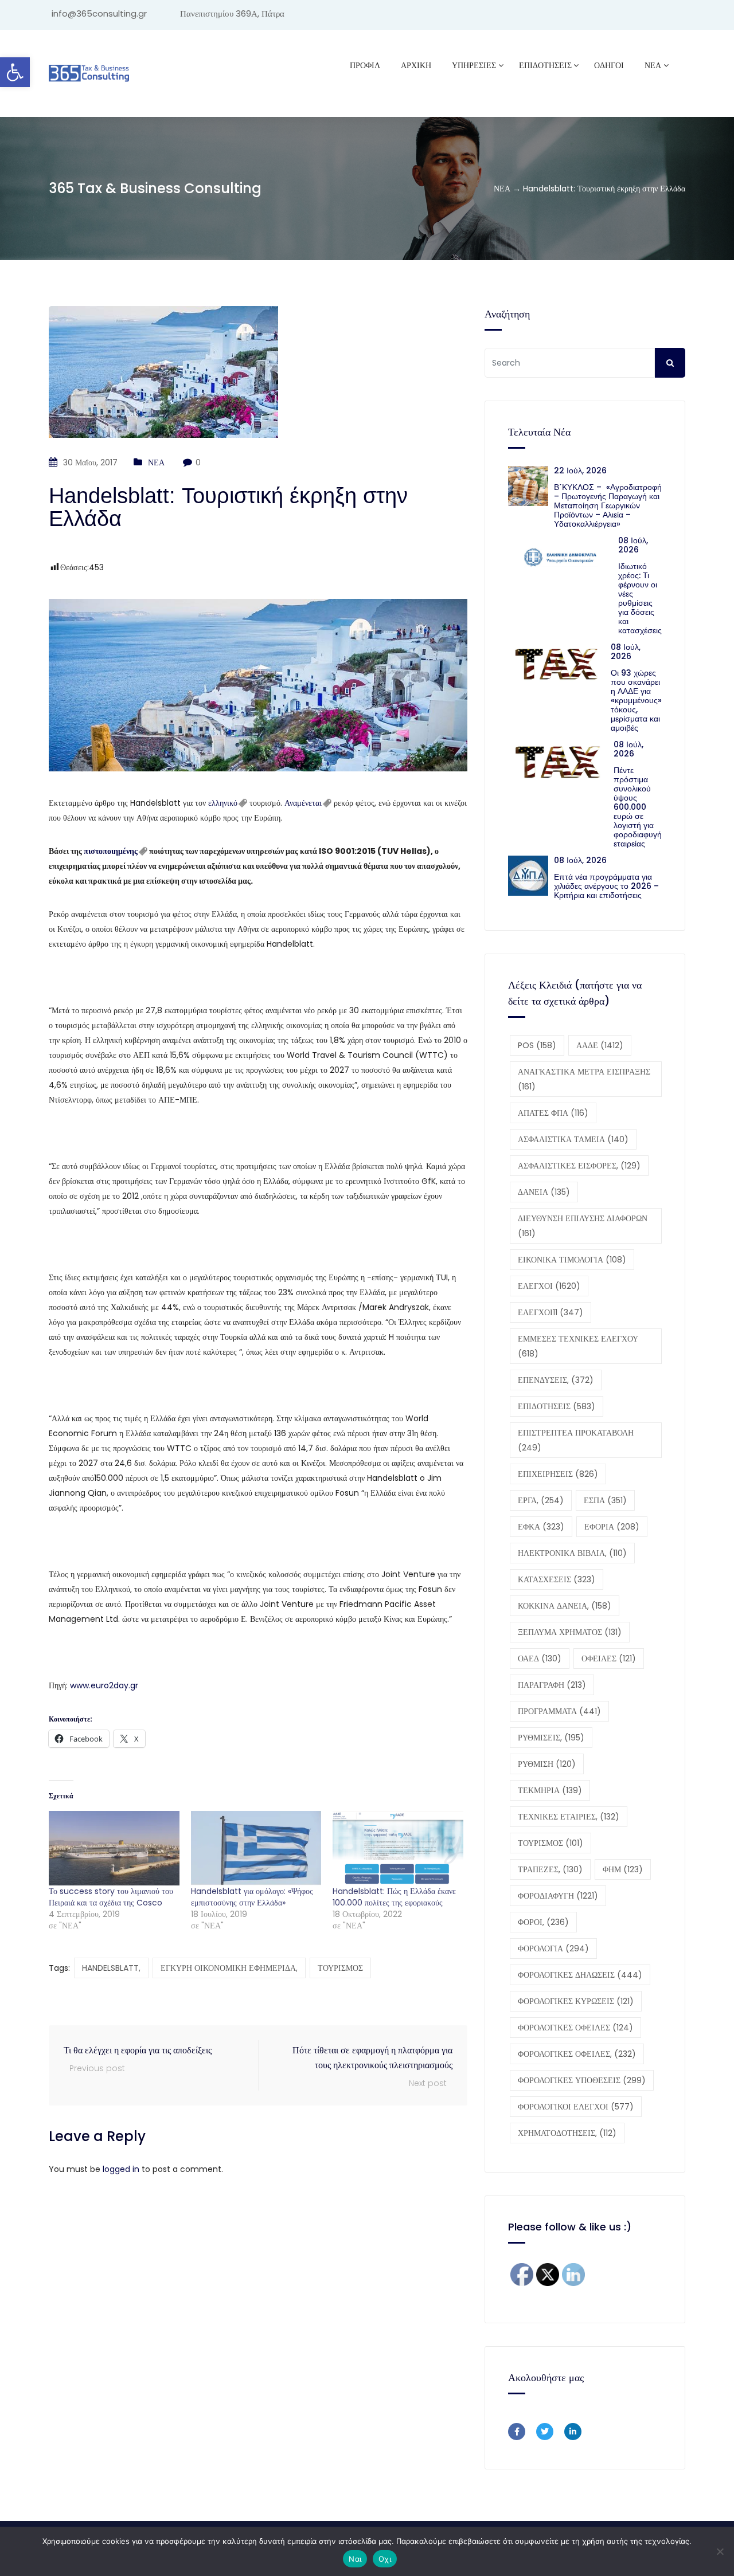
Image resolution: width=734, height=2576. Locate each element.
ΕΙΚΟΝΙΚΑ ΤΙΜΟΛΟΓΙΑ (572, 1260)
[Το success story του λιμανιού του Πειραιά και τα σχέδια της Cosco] (114, 1848)
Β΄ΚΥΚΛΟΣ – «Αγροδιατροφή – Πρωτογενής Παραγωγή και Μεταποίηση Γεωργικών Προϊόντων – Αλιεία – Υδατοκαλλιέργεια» (608, 505)
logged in (121, 2169)
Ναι (355, 2559)
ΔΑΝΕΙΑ (544, 1192)
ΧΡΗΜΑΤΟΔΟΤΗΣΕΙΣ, (567, 2133)
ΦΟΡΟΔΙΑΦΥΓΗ (558, 1896)
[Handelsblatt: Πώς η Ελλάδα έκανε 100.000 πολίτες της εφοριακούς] (398, 1848)
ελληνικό (223, 803)
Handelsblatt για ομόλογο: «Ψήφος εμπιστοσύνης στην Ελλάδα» (252, 1897)
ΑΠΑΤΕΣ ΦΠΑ (553, 1113)
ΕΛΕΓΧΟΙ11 (550, 1312)
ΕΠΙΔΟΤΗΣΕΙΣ (557, 1406)
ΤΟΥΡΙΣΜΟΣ (340, 1968)
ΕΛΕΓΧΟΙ (549, 1286)
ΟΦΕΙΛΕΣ (609, 1658)
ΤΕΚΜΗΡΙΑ (550, 1790)
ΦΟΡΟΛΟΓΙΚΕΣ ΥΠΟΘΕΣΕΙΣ (582, 2080)
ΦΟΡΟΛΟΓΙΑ (553, 1948)
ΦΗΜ (623, 1869)
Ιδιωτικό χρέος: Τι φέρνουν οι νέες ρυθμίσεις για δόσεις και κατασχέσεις (640, 598)
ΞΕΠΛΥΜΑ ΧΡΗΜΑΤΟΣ (570, 1632)
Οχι (385, 2559)
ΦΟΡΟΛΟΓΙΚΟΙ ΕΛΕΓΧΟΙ (576, 2107)
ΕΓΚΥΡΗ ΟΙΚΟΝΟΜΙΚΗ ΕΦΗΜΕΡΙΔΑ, (229, 1968)
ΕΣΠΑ (605, 1500)
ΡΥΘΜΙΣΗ (547, 1764)
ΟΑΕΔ (540, 1658)
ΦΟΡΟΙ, (543, 1922)
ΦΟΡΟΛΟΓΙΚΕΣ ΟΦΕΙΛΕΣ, (577, 2054)
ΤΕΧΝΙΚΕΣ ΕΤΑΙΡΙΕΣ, (569, 1817)
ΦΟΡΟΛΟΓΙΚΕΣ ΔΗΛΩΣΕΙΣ (580, 1975)
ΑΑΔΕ (600, 1045)
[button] (15, 72)
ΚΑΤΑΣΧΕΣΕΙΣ (557, 1579)
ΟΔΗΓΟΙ (609, 65)
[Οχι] (720, 2551)
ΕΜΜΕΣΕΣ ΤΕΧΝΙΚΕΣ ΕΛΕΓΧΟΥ (578, 1346)
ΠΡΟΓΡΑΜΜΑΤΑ (559, 1711)
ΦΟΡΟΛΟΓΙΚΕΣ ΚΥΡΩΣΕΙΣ (576, 2001)
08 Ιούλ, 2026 (633, 545)
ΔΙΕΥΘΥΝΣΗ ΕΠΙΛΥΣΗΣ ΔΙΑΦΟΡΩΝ (583, 1226)
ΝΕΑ (653, 65)
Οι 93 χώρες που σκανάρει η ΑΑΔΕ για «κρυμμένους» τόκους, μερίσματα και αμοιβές (636, 700)
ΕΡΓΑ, (541, 1500)
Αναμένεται (303, 803)
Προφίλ (365, 65)
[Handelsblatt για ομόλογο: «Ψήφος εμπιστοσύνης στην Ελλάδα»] (256, 1848)
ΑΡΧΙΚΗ (416, 65)
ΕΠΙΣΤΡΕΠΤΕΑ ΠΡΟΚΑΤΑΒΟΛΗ (576, 1440)
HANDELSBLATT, (111, 1968)
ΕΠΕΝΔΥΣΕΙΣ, (556, 1380)
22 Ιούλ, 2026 (580, 470)
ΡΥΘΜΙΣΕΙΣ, (551, 1738)
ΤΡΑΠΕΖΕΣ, (550, 1869)
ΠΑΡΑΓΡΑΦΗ (552, 1685)
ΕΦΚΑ (541, 1527)
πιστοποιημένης (111, 851)
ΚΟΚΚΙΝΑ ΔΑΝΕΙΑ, (565, 1606)
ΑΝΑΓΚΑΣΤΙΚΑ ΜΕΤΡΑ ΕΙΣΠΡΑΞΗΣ (584, 1079)
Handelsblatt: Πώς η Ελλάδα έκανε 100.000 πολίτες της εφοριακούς (394, 1897)
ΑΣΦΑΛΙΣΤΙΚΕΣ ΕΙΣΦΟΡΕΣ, (579, 1166)
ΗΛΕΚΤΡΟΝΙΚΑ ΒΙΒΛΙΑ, (572, 1553)
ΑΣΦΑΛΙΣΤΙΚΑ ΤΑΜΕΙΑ (573, 1139)
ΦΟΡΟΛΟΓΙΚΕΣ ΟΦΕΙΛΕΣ (575, 2028)
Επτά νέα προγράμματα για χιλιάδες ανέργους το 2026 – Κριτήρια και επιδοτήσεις (606, 886)
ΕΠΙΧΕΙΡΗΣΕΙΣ (558, 1474)
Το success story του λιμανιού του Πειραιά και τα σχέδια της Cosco (111, 1897)
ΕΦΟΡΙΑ (612, 1527)
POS (537, 1045)
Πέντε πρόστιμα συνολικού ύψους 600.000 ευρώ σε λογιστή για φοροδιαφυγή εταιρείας (638, 807)
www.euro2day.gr (104, 1685)
